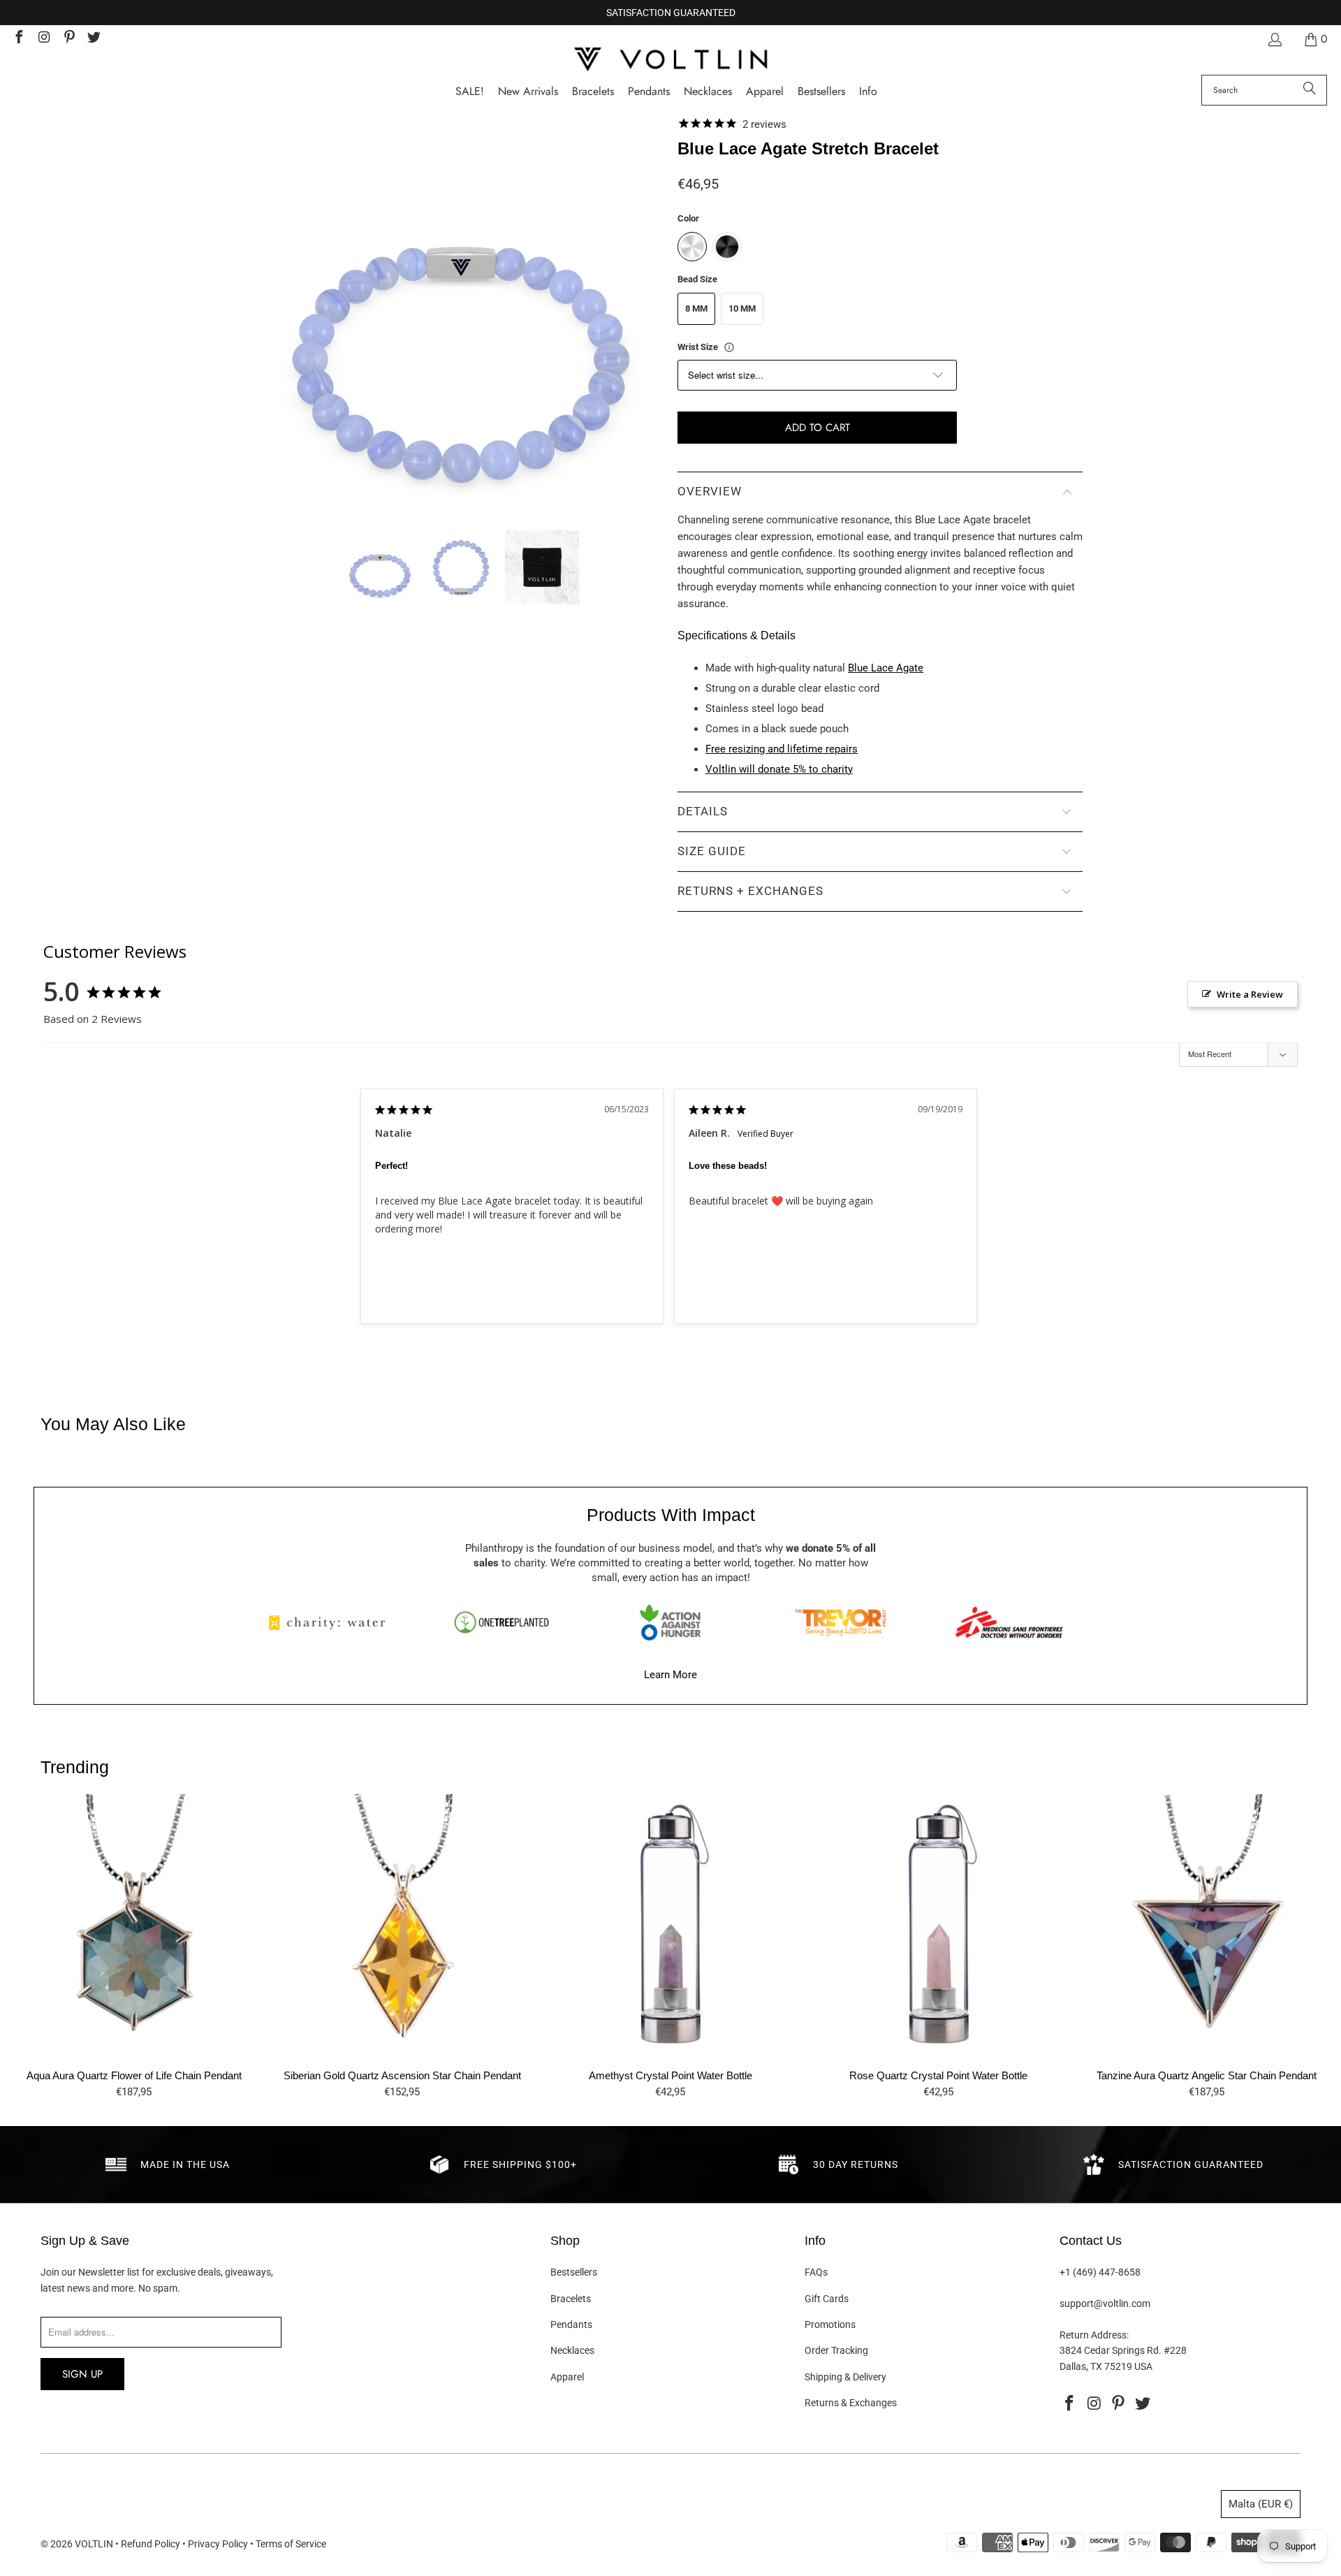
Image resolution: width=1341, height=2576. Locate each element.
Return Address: (1094, 2335)
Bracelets (571, 2299)
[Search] (1310, 90)
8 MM (696, 308)
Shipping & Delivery (845, 2377)
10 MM (742, 308)
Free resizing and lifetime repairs (782, 749)
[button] (868, 92)
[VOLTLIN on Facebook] (18, 39)
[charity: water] (332, 1622)
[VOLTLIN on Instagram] (43, 39)
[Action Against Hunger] (670, 1622)
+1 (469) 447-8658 (1100, 2272)
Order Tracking (836, 2350)
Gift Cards (827, 2299)
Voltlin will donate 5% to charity (779, 769)
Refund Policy (151, 2544)
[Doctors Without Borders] (1009, 1622)
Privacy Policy (218, 2544)
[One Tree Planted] (501, 1622)
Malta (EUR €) (1261, 2504)
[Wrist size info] (729, 347)
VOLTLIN (94, 2544)
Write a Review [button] (1250, 994)
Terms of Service (291, 2544)
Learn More (670, 1675)
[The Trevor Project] (840, 1622)
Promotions (830, 2324)
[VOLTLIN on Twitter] (94, 39)
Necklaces (572, 2350)
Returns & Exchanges (851, 2403)
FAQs (816, 2272)
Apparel (567, 2377)
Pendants (571, 2324)
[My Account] (1274, 39)
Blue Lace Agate (886, 668)
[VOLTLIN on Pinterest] (68, 39)
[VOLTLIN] (670, 60)
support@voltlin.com (1105, 2304)
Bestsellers (574, 2272)
